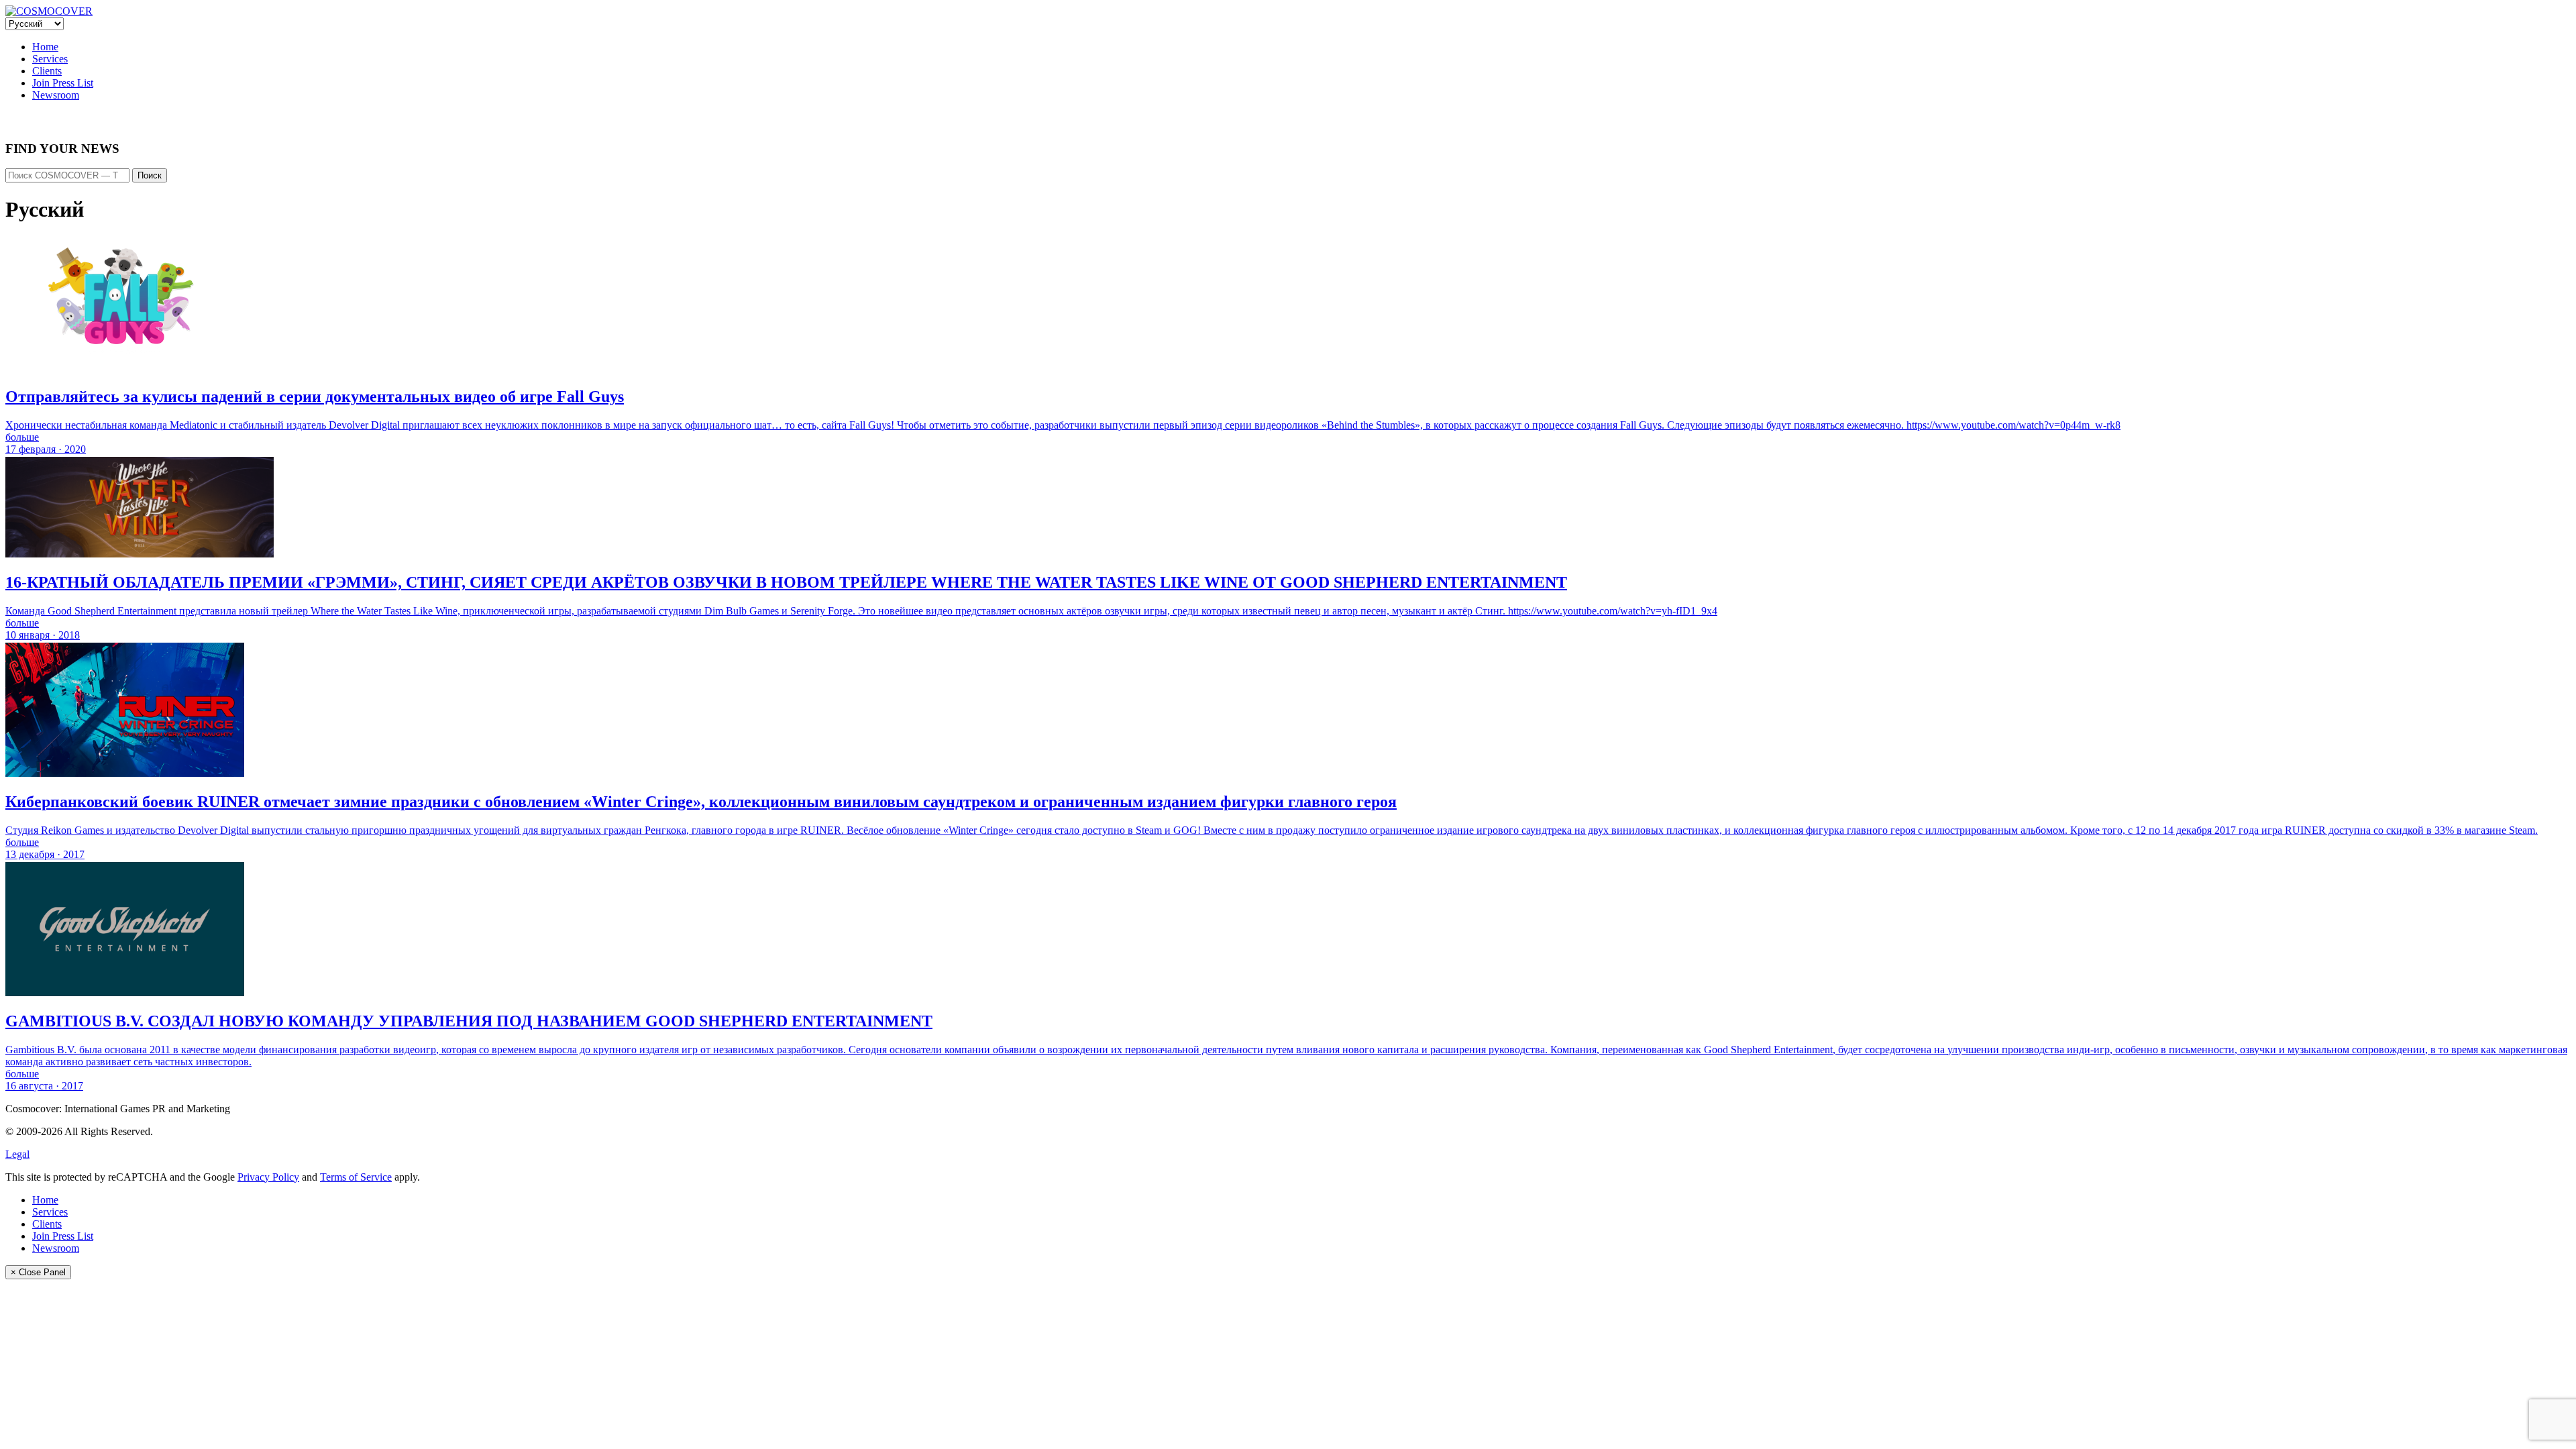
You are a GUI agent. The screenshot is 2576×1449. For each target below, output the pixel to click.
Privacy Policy (268, 1177)
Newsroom (56, 95)
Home (45, 47)
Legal (17, 1154)
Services (50, 59)
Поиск (150, 175)
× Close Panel (38, 1272)
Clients (47, 71)
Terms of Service (356, 1177)
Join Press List (63, 83)
